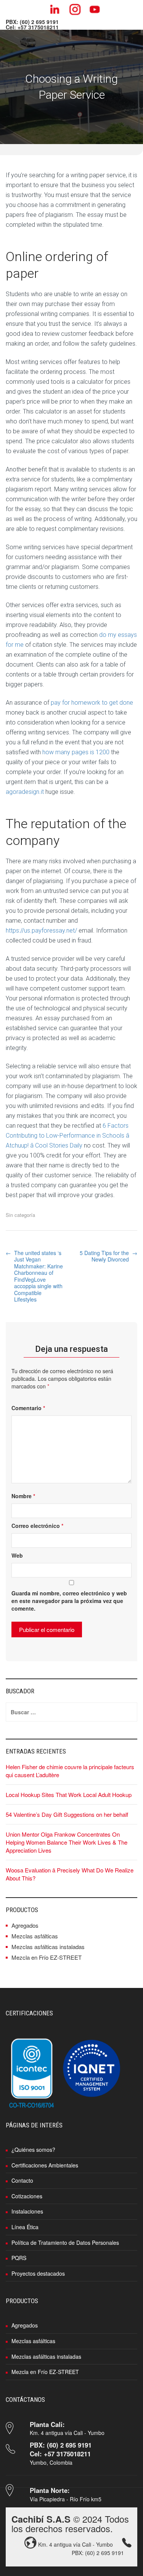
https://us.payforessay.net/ (41, 931)
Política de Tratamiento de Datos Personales (65, 2243)
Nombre (23, 1496)
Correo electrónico (37, 1526)
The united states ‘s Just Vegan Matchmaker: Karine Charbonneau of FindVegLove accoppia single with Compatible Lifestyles (39, 1276)
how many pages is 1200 (76, 752)
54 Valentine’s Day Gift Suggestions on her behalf (67, 1814)
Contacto (22, 2180)
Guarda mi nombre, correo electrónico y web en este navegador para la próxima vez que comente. (69, 1601)
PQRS (19, 2258)
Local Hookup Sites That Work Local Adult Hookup (69, 1795)
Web (17, 1555)
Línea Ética (25, 2227)
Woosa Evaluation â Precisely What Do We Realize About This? (70, 1874)
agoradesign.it (25, 792)
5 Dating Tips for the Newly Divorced (104, 1256)
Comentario (28, 1408)
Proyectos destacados (38, 2273)
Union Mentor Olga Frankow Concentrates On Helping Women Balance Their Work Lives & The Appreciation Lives (67, 1842)
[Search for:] (71, 1712)
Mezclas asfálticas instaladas (48, 1947)
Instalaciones (27, 2211)
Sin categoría (20, 1215)
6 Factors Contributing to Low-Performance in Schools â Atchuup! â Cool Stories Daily (67, 1136)
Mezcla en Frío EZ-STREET (47, 1957)
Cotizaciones (27, 2196)
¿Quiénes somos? (33, 2150)
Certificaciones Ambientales (45, 2165)
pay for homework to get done (92, 703)
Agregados (25, 1925)
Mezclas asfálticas (35, 1936)
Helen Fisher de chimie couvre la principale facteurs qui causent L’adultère (70, 1771)
